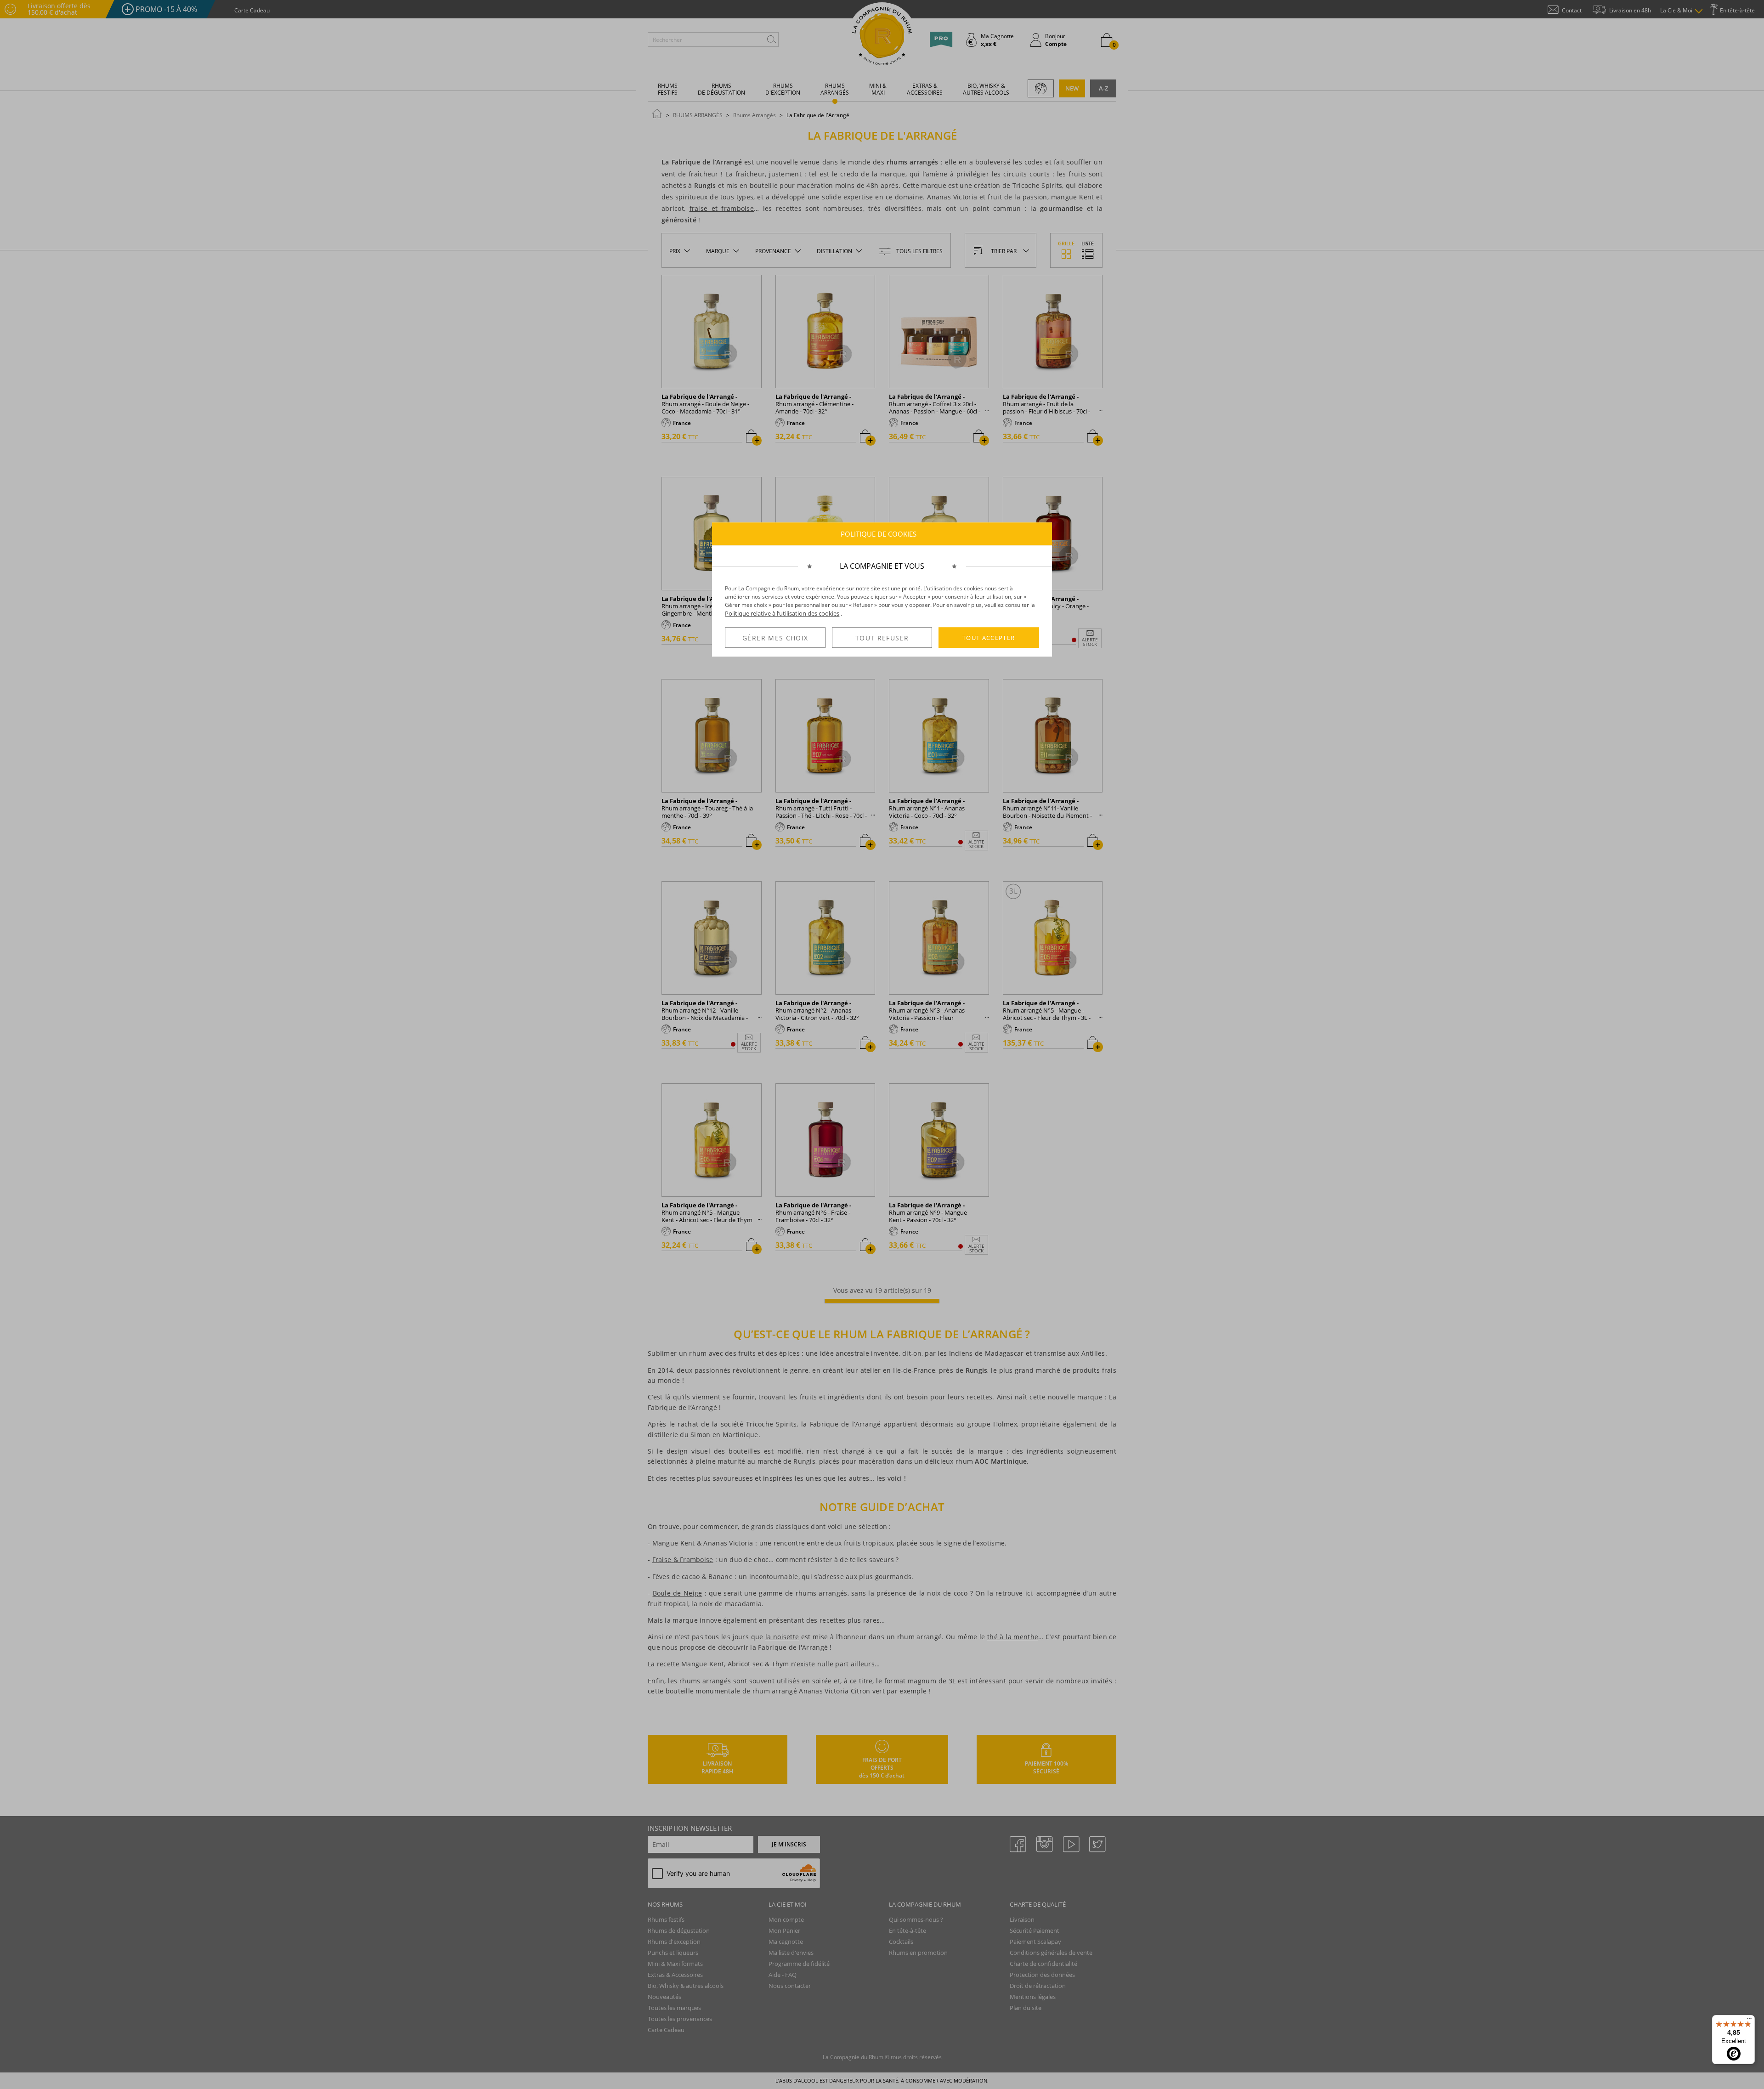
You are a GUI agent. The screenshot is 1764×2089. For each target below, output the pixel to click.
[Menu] (1749, 2021)
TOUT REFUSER (882, 638)
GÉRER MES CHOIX (775, 638)
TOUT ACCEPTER (989, 638)
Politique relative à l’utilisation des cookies (782, 613)
